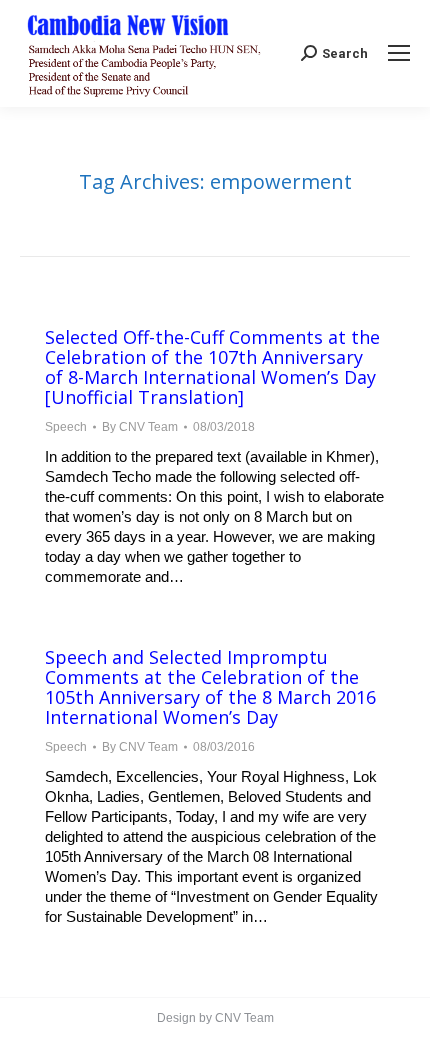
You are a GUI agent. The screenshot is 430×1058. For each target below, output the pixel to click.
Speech (66, 427)
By (140, 427)
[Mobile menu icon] (399, 53)
